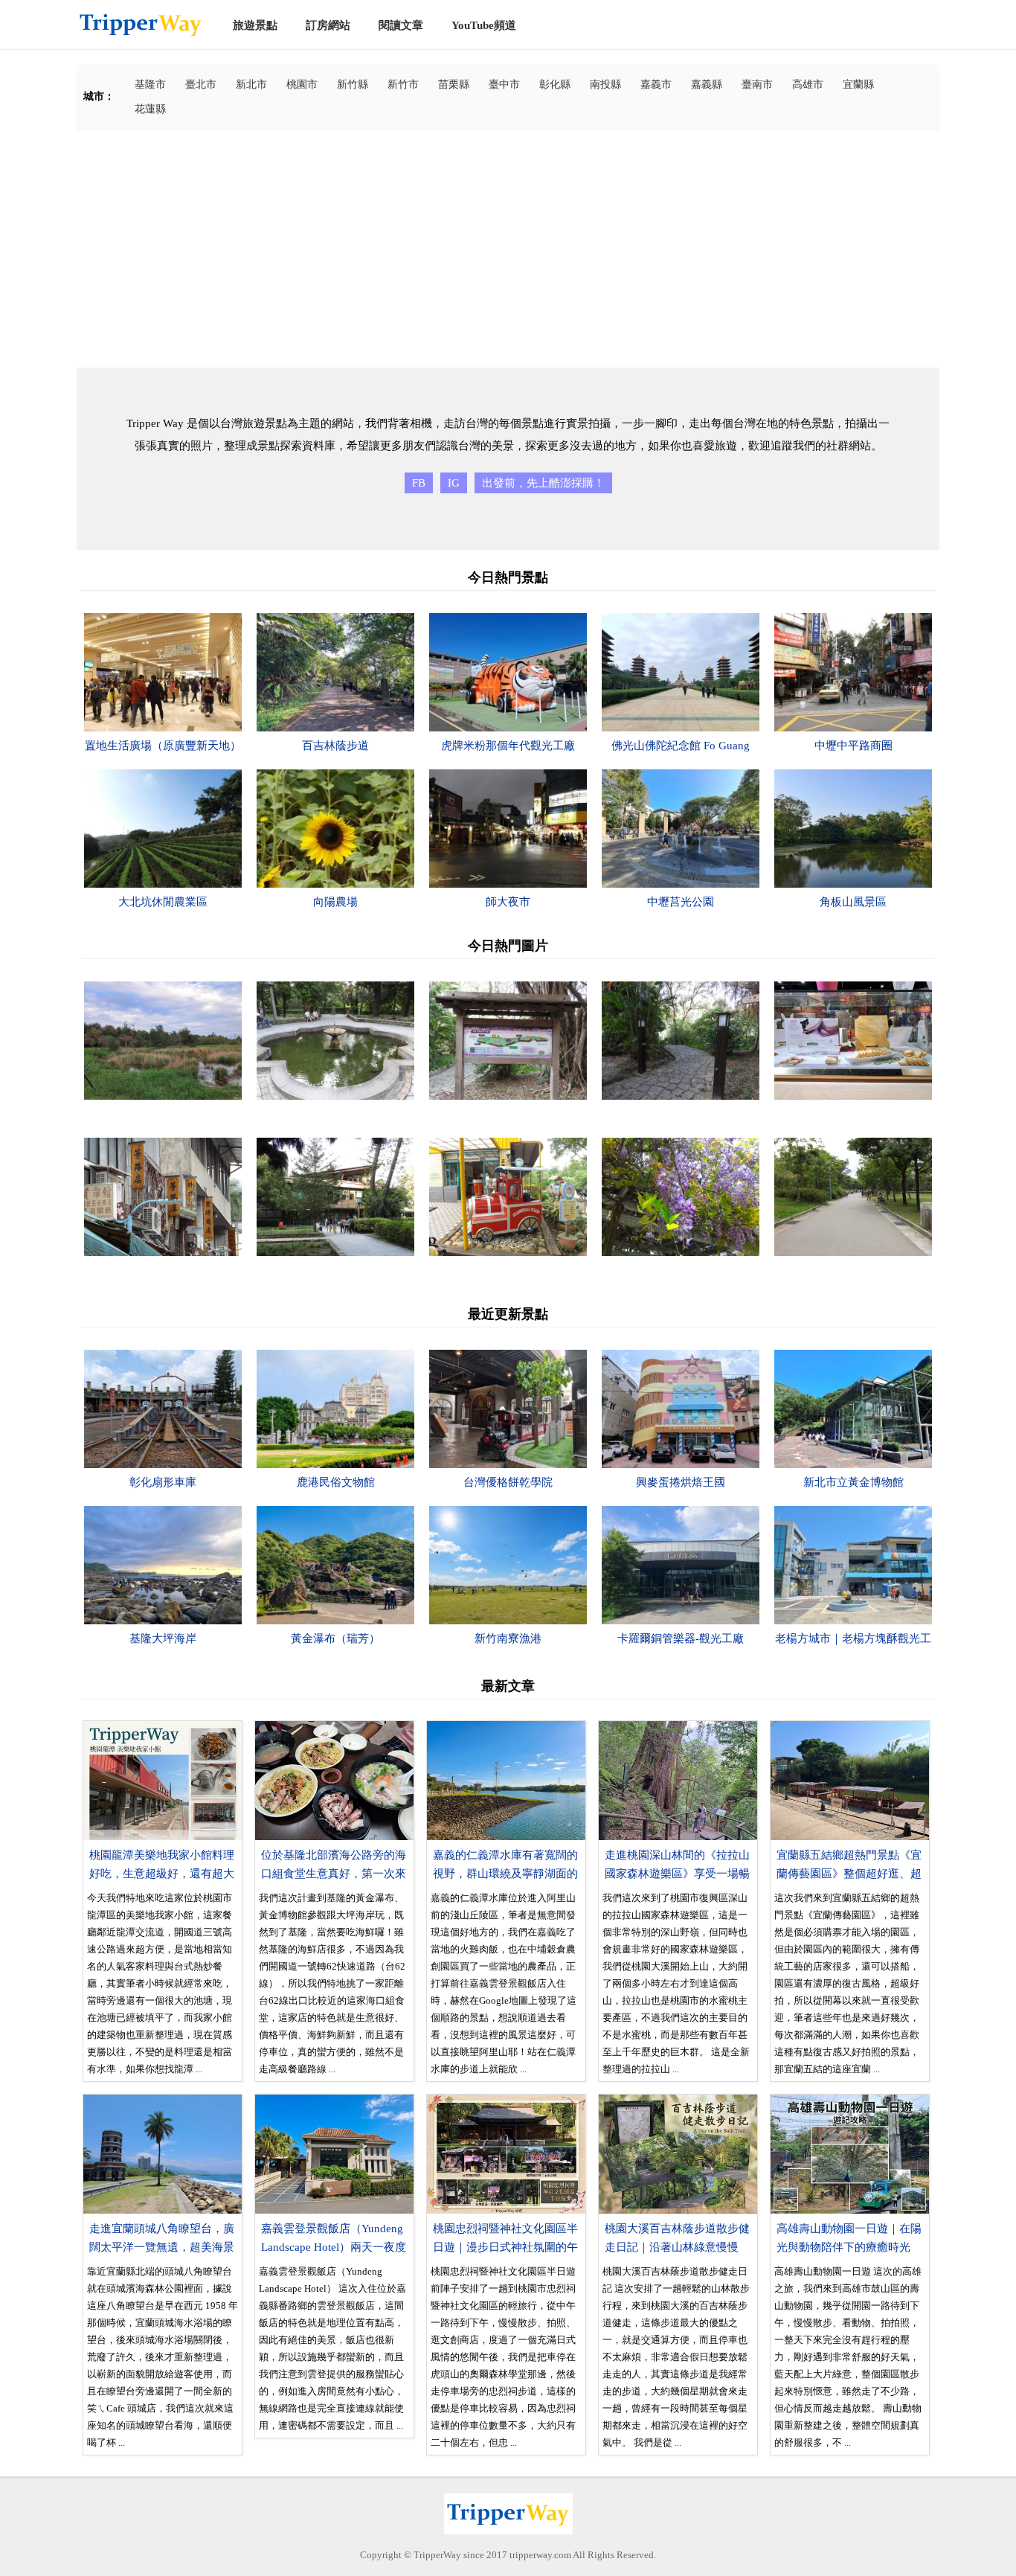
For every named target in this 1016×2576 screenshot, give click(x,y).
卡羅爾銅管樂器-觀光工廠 (681, 1638)
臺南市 (757, 84)
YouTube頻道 (484, 25)
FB (419, 483)
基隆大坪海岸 (163, 1638)
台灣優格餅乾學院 (508, 1482)
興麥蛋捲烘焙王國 (681, 1482)
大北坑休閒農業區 (163, 902)
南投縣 (605, 84)
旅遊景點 (255, 25)
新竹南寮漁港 (508, 1638)
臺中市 (504, 84)
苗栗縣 (454, 84)
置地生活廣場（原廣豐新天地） (163, 746)
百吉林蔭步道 (335, 746)
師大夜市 (508, 902)
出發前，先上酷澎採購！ (543, 483)
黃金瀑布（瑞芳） (335, 1638)
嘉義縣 (707, 84)
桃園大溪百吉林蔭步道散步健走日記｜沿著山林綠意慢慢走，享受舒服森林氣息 (677, 2247)
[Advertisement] (508, 249)
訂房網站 (328, 25)
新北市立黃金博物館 (853, 1482)
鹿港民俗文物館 (336, 1482)
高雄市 (808, 84)
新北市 (251, 84)
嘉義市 (656, 84)
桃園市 (302, 84)
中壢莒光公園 (681, 902)
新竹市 (403, 84)
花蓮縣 (150, 109)
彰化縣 (555, 84)
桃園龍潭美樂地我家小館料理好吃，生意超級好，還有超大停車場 (162, 1874)
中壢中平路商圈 (853, 746)
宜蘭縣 (858, 84)
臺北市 (201, 84)
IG (454, 483)
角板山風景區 (853, 902)
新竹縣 (353, 84)
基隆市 (150, 84)
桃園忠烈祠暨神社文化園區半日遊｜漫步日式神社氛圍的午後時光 (505, 2247)
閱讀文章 (401, 25)
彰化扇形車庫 (163, 1482)
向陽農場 (335, 902)
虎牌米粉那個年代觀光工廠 (508, 746)
